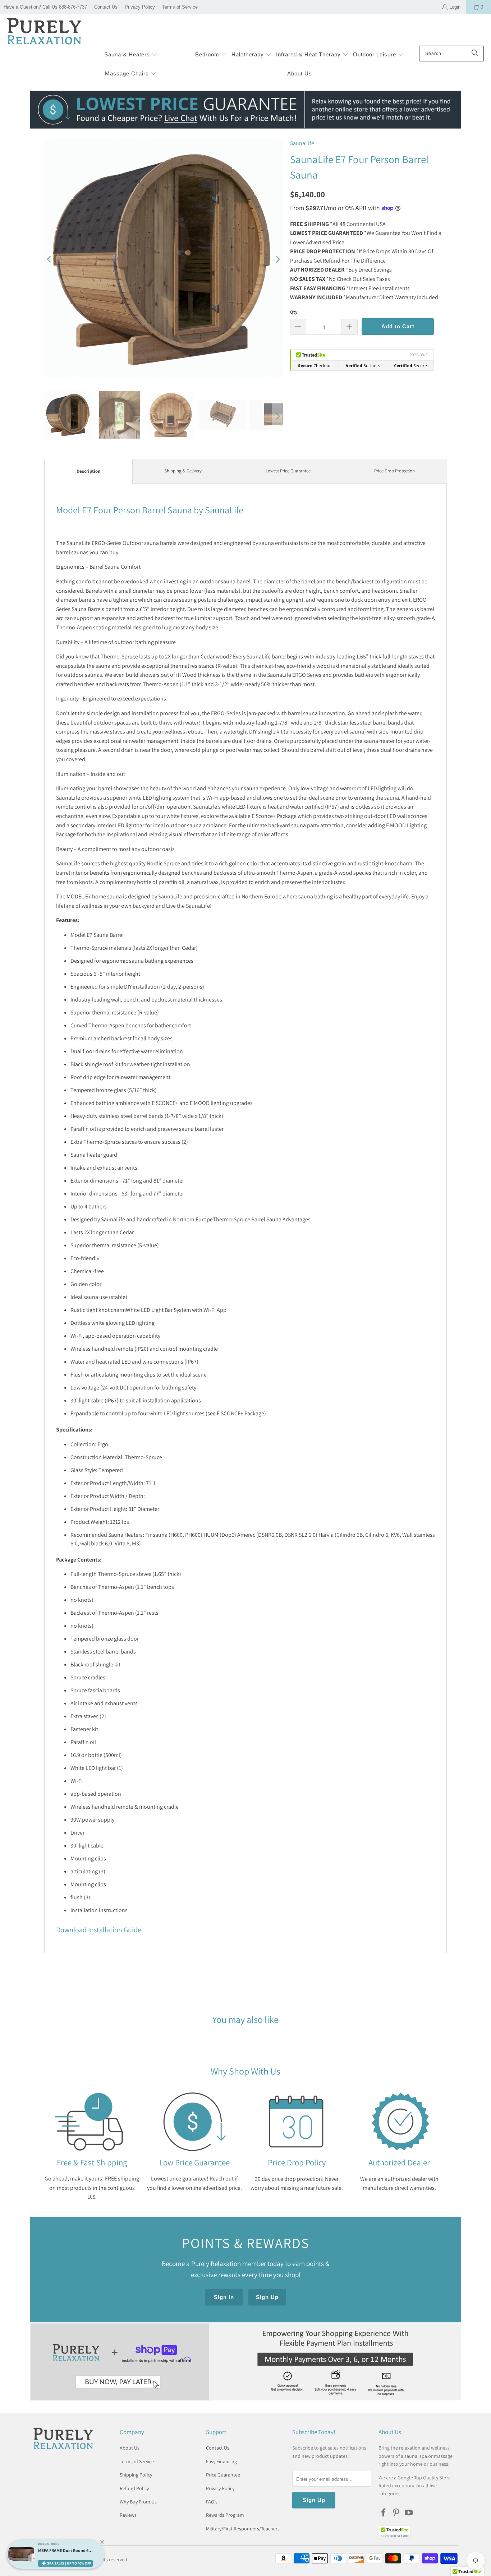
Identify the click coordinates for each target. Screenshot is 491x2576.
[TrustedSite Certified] (395, 2532)
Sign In (224, 2297)
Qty (294, 312)
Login (455, 7)
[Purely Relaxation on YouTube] (409, 2513)
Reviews (128, 2515)
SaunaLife (302, 143)
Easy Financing (221, 2461)
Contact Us (106, 7)
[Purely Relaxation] (44, 32)
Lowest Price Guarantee (288, 471)
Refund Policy (134, 2488)
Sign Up (267, 2297)
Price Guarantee (223, 2475)
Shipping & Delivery (183, 471)
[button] (131, 55)
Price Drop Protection (394, 471)
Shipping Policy (136, 2475)
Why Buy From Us (138, 2502)
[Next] (277, 259)
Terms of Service (180, 7)
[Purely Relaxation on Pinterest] (396, 2513)
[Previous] (50, 259)
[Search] (475, 54)
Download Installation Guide (99, 1930)
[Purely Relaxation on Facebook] (384, 2513)
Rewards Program (225, 2515)
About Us (130, 2448)
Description (88, 471)
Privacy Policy (140, 7)
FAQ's (212, 2502)
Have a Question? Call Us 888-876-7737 (45, 7)
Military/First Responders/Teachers (243, 2529)
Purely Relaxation (68, 2559)
